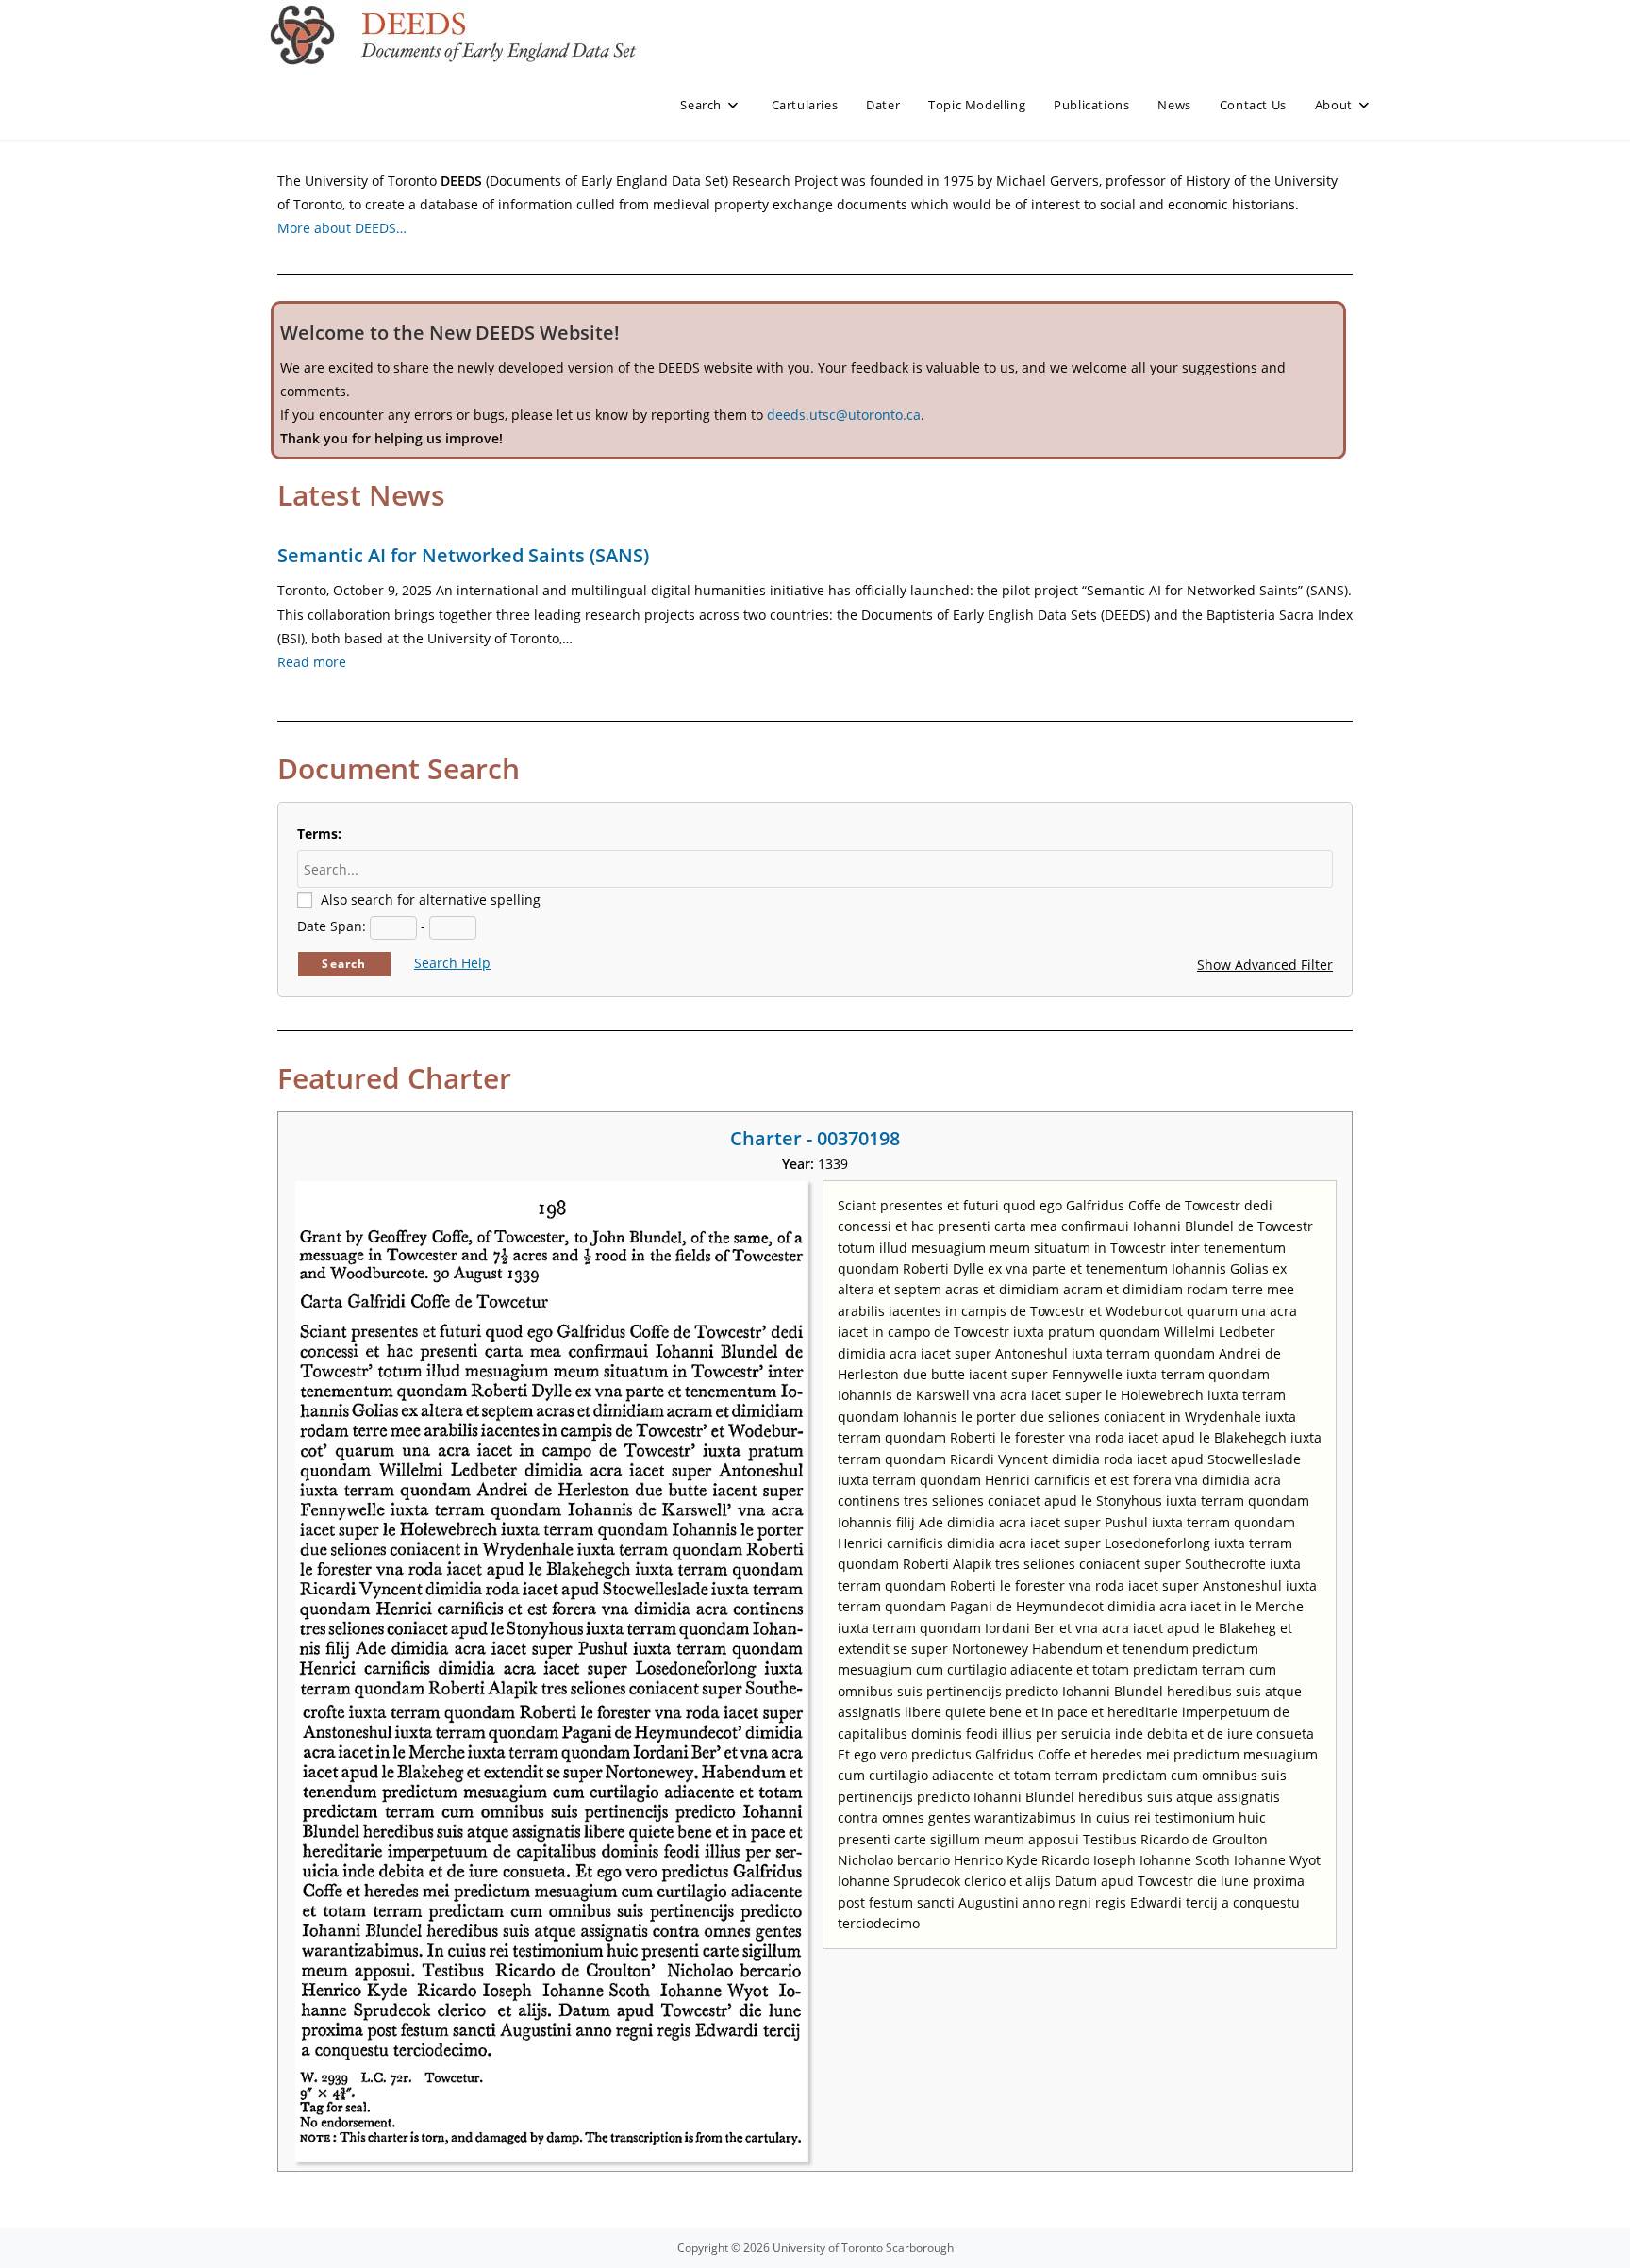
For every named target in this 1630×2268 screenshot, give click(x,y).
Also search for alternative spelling (431, 900)
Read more (312, 662)
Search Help (452, 963)
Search (344, 964)
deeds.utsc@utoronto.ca (844, 415)
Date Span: (332, 926)
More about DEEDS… (342, 228)
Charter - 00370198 (815, 1138)
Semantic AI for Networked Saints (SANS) (463, 555)
